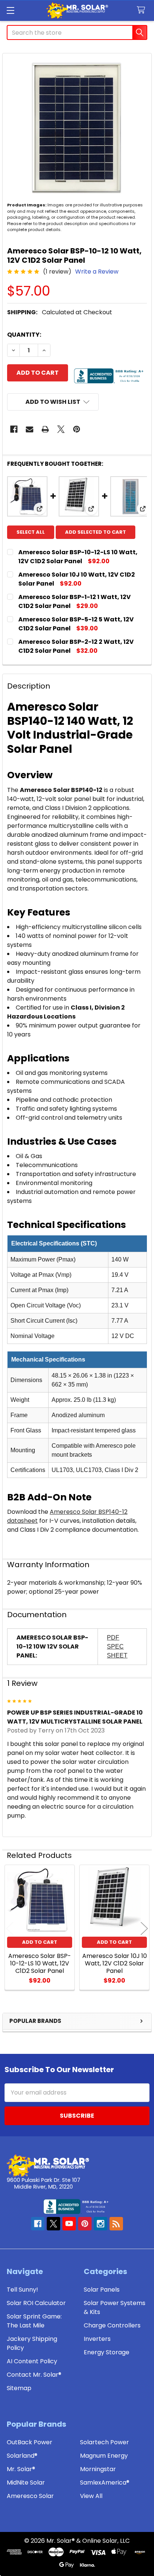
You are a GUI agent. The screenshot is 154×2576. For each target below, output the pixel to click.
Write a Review (97, 272)
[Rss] (116, 2224)
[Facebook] (14, 429)
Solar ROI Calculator (36, 2303)
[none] (77, 128)
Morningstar (98, 2469)
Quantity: (24, 335)
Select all (31, 532)
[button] (53, 402)
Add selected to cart (96, 532)
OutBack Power (30, 2442)
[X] (61, 429)
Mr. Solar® (21, 2469)
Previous (10, 1928)
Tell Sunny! (22, 2290)
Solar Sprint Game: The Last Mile (34, 2321)
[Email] (30, 429)
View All (91, 2496)
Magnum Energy (104, 2456)
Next (144, 1928)
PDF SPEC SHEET (117, 1646)
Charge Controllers (112, 2325)
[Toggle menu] (10, 10)
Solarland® (22, 2456)
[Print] (45, 429)
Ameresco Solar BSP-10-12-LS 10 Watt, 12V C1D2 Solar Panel (78, 557)
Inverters (97, 2339)
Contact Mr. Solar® (34, 2375)
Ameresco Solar (30, 2496)
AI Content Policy (32, 2361)
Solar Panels (102, 2290)
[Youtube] (69, 2224)
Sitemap (19, 2388)
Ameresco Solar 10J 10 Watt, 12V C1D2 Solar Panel (115, 1963)
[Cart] (143, 10)
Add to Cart (40, 1942)
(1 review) (57, 272)
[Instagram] (101, 2224)
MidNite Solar (26, 2483)
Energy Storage (107, 2352)
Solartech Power (104, 2442)
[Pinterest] (77, 429)
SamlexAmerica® (105, 2483)
